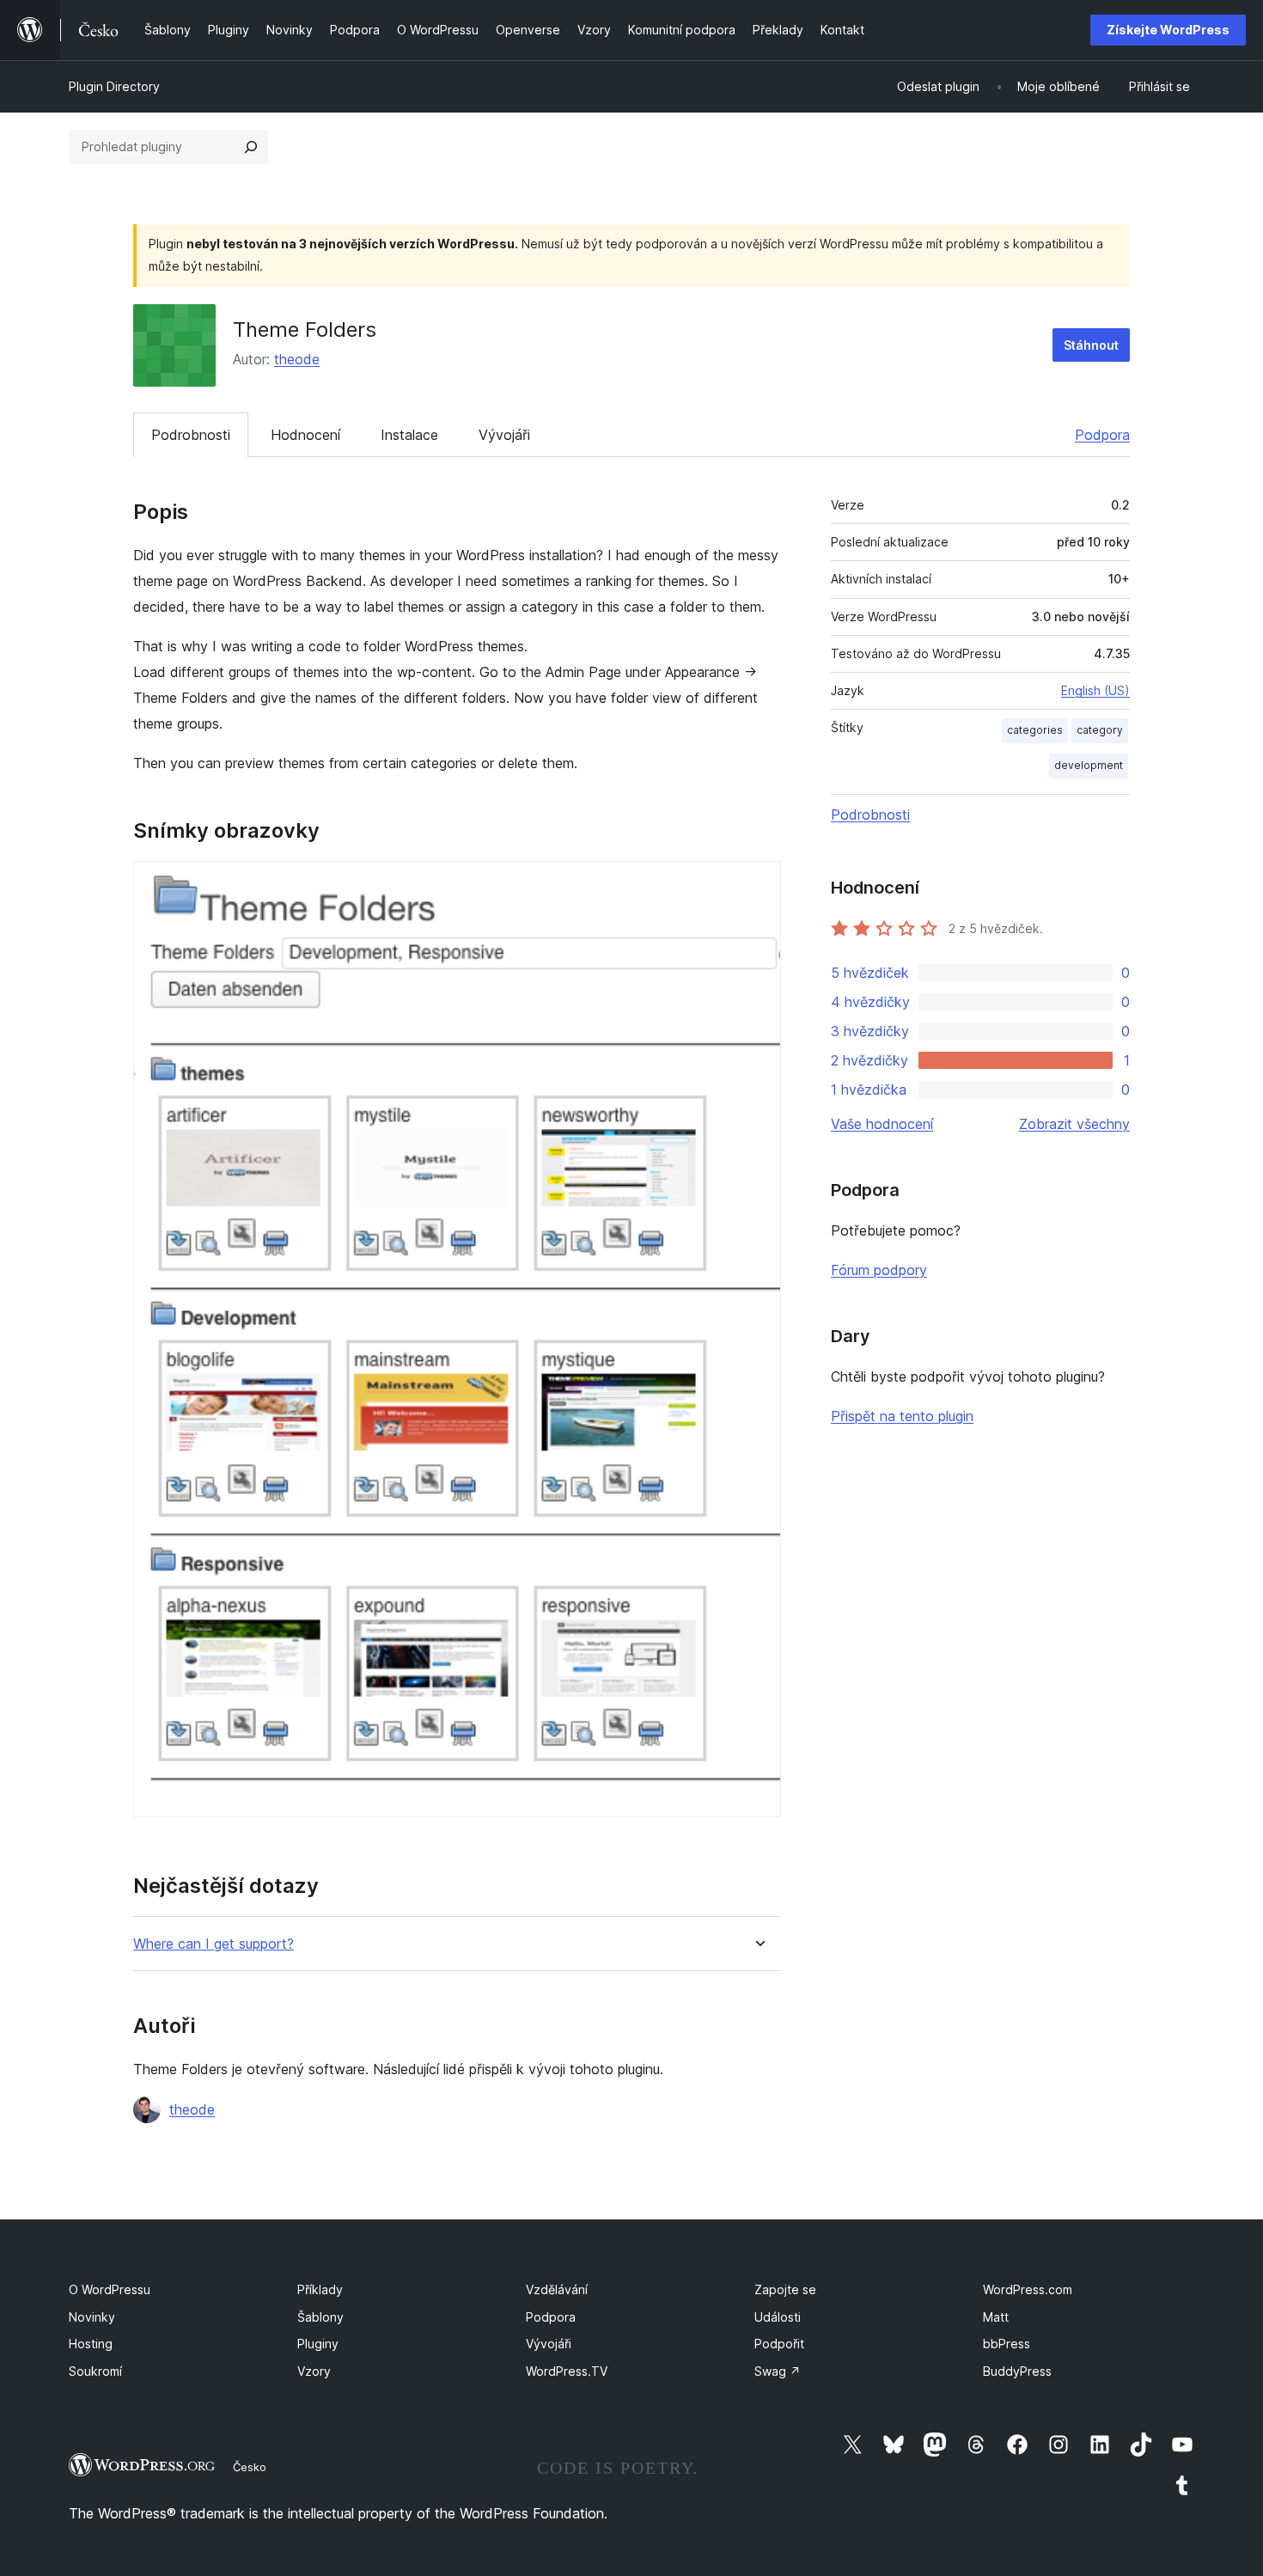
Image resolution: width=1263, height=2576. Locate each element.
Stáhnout (1091, 345)
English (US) (1095, 690)
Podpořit (779, 2344)
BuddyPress (1017, 2371)
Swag (778, 2371)
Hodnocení (305, 435)
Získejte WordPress (1168, 30)
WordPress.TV (567, 2371)
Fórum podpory (879, 1270)
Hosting (91, 2344)
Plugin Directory (114, 86)
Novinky (92, 2317)
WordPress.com (1028, 2289)
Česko (250, 2467)
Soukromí (95, 2371)
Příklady (320, 2289)
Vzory (314, 2371)
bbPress (1007, 2344)
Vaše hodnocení (882, 1124)
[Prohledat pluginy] (251, 147)
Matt (996, 2317)
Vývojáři (504, 435)
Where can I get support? (214, 1944)
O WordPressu (110, 2289)
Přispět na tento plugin (902, 1416)
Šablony (320, 2317)
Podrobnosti (191, 435)
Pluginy (318, 2344)
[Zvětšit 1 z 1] (758, 884)
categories (1035, 730)
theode (297, 359)
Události (778, 2317)
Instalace (409, 435)
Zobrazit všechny (1074, 1124)
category (1100, 730)
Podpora (1102, 435)
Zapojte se (785, 2289)
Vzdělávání (557, 2289)
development (1089, 765)
